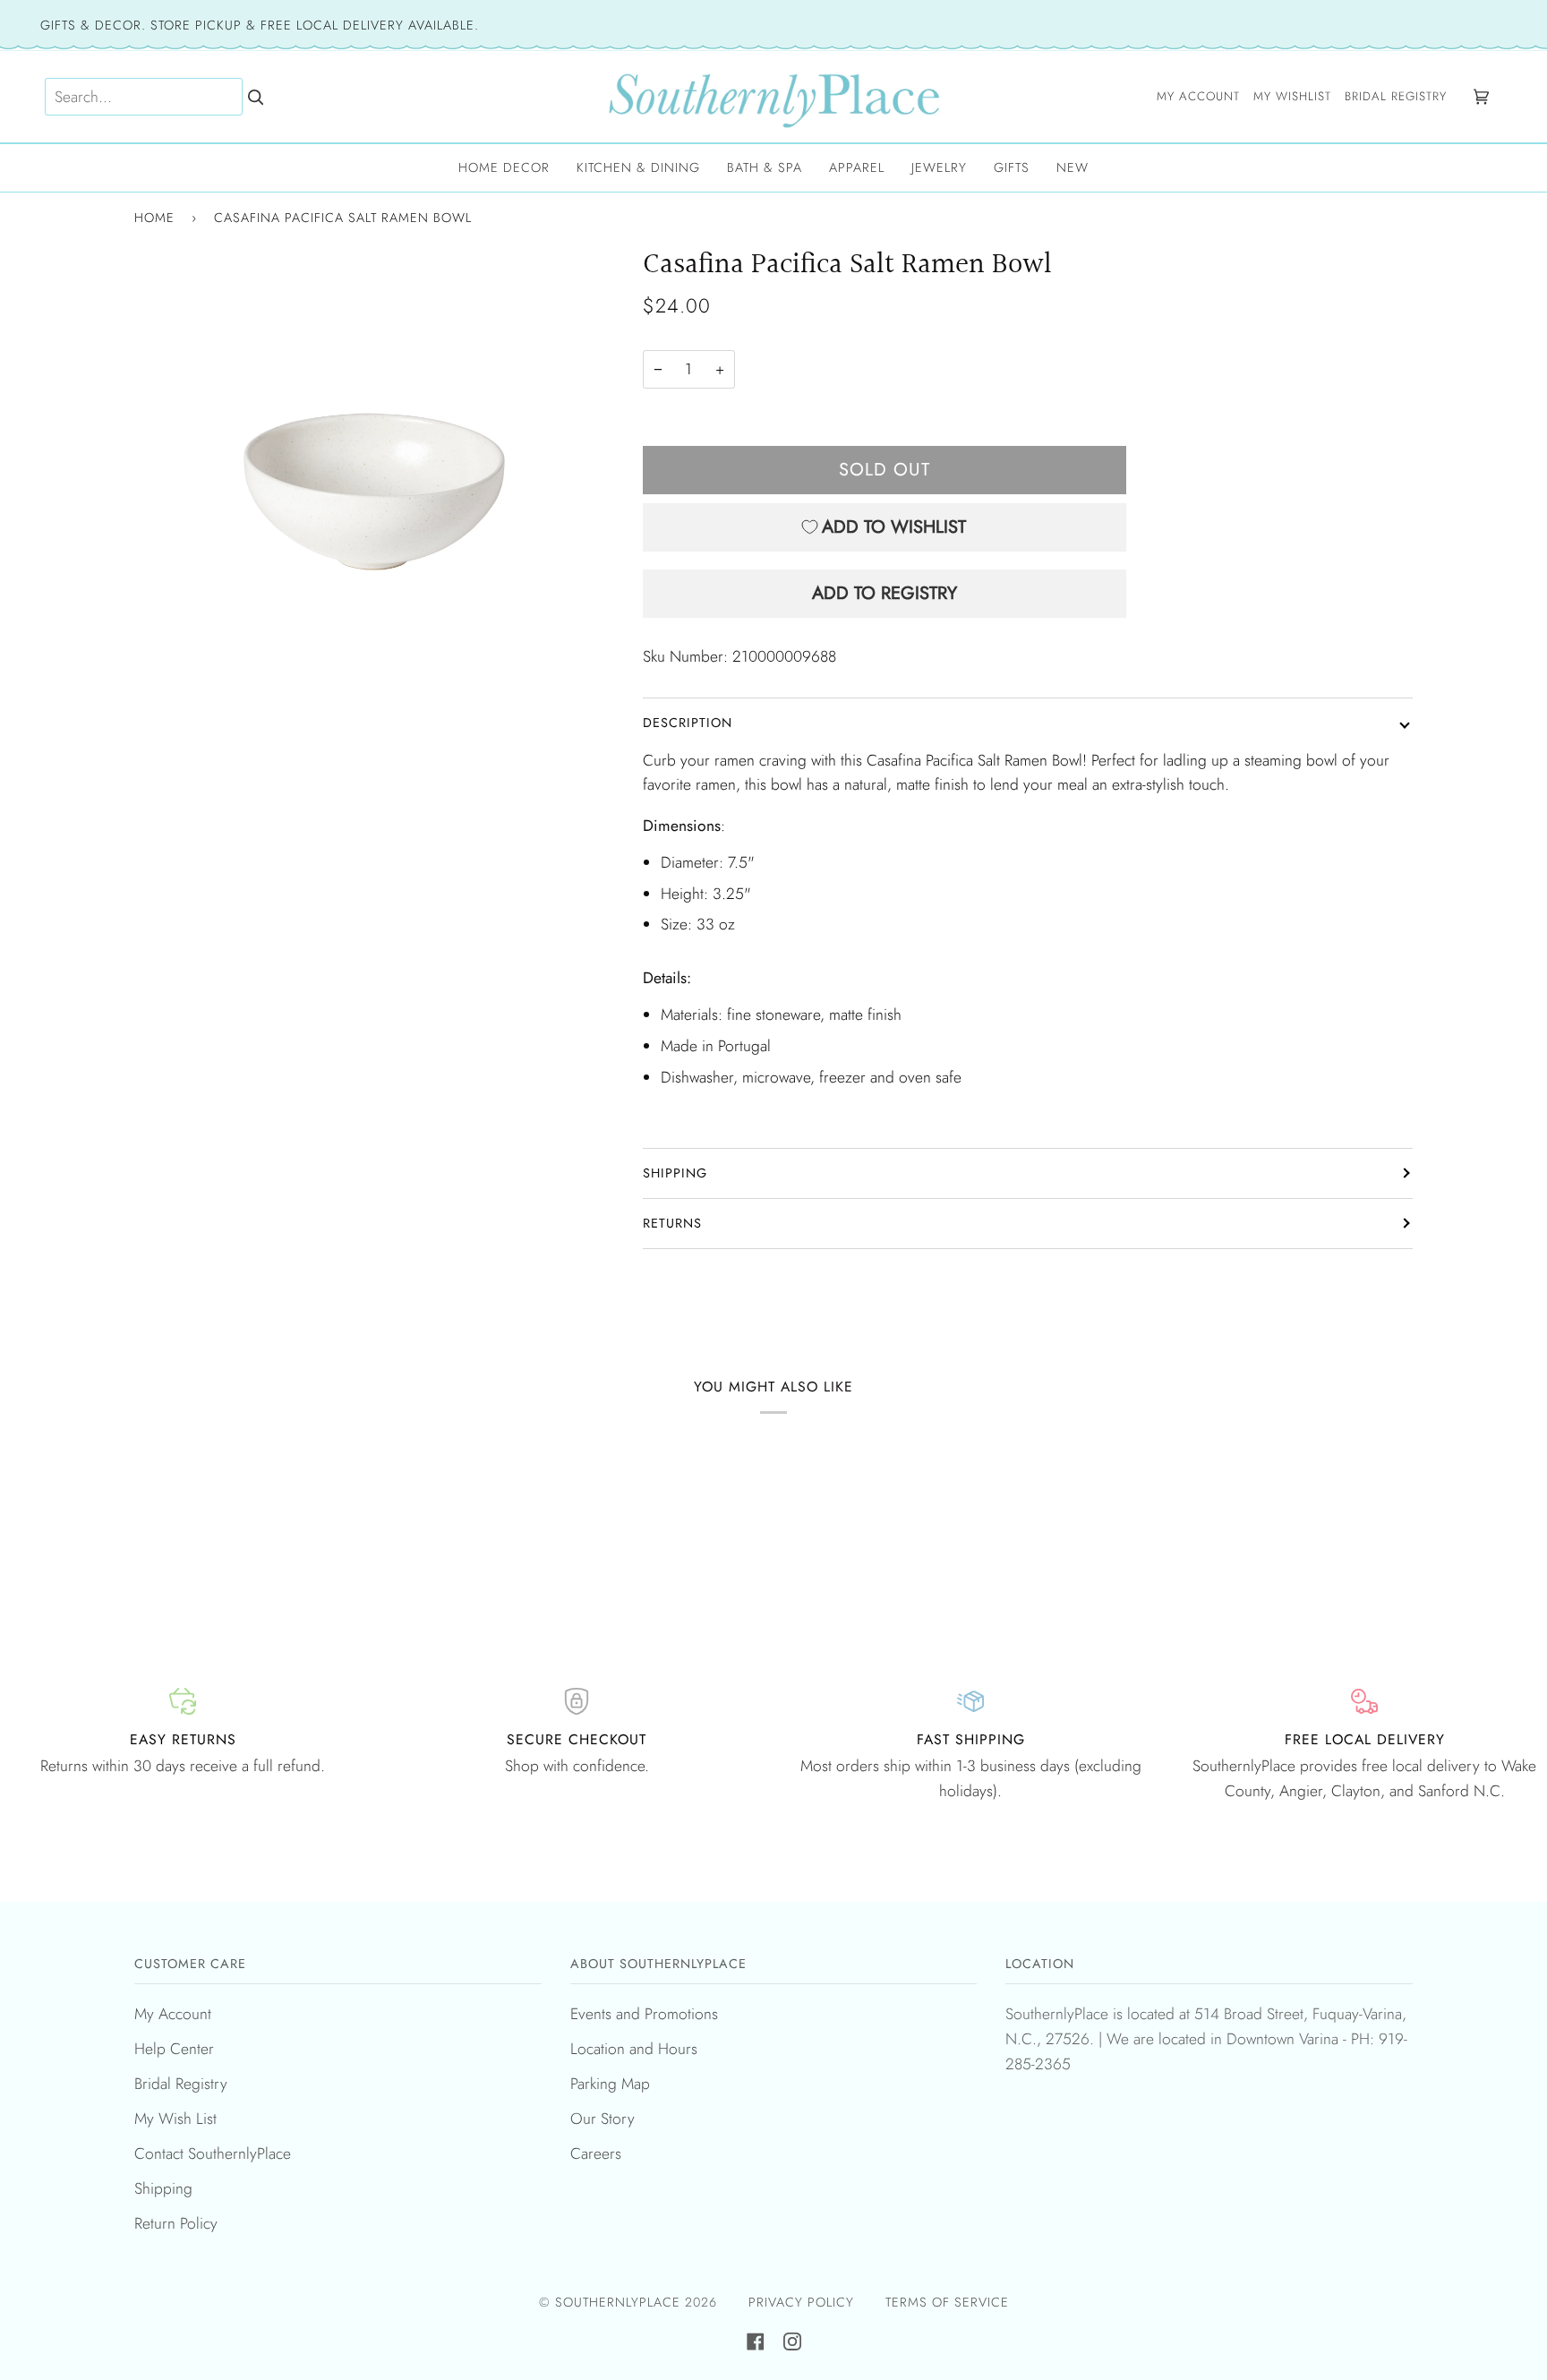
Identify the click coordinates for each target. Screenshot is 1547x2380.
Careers (596, 2153)
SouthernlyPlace (620, 2302)
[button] (504, 168)
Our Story (603, 2119)
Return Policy (176, 2223)
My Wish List (175, 2119)
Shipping (675, 1173)
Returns (672, 1223)
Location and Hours (634, 2049)
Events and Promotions (644, 2014)
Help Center (174, 2049)
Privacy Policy (801, 2302)
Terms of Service (947, 2302)
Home (154, 218)
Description (688, 723)
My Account (173, 2014)
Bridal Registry (181, 2084)
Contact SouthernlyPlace (213, 2153)
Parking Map (610, 2084)
